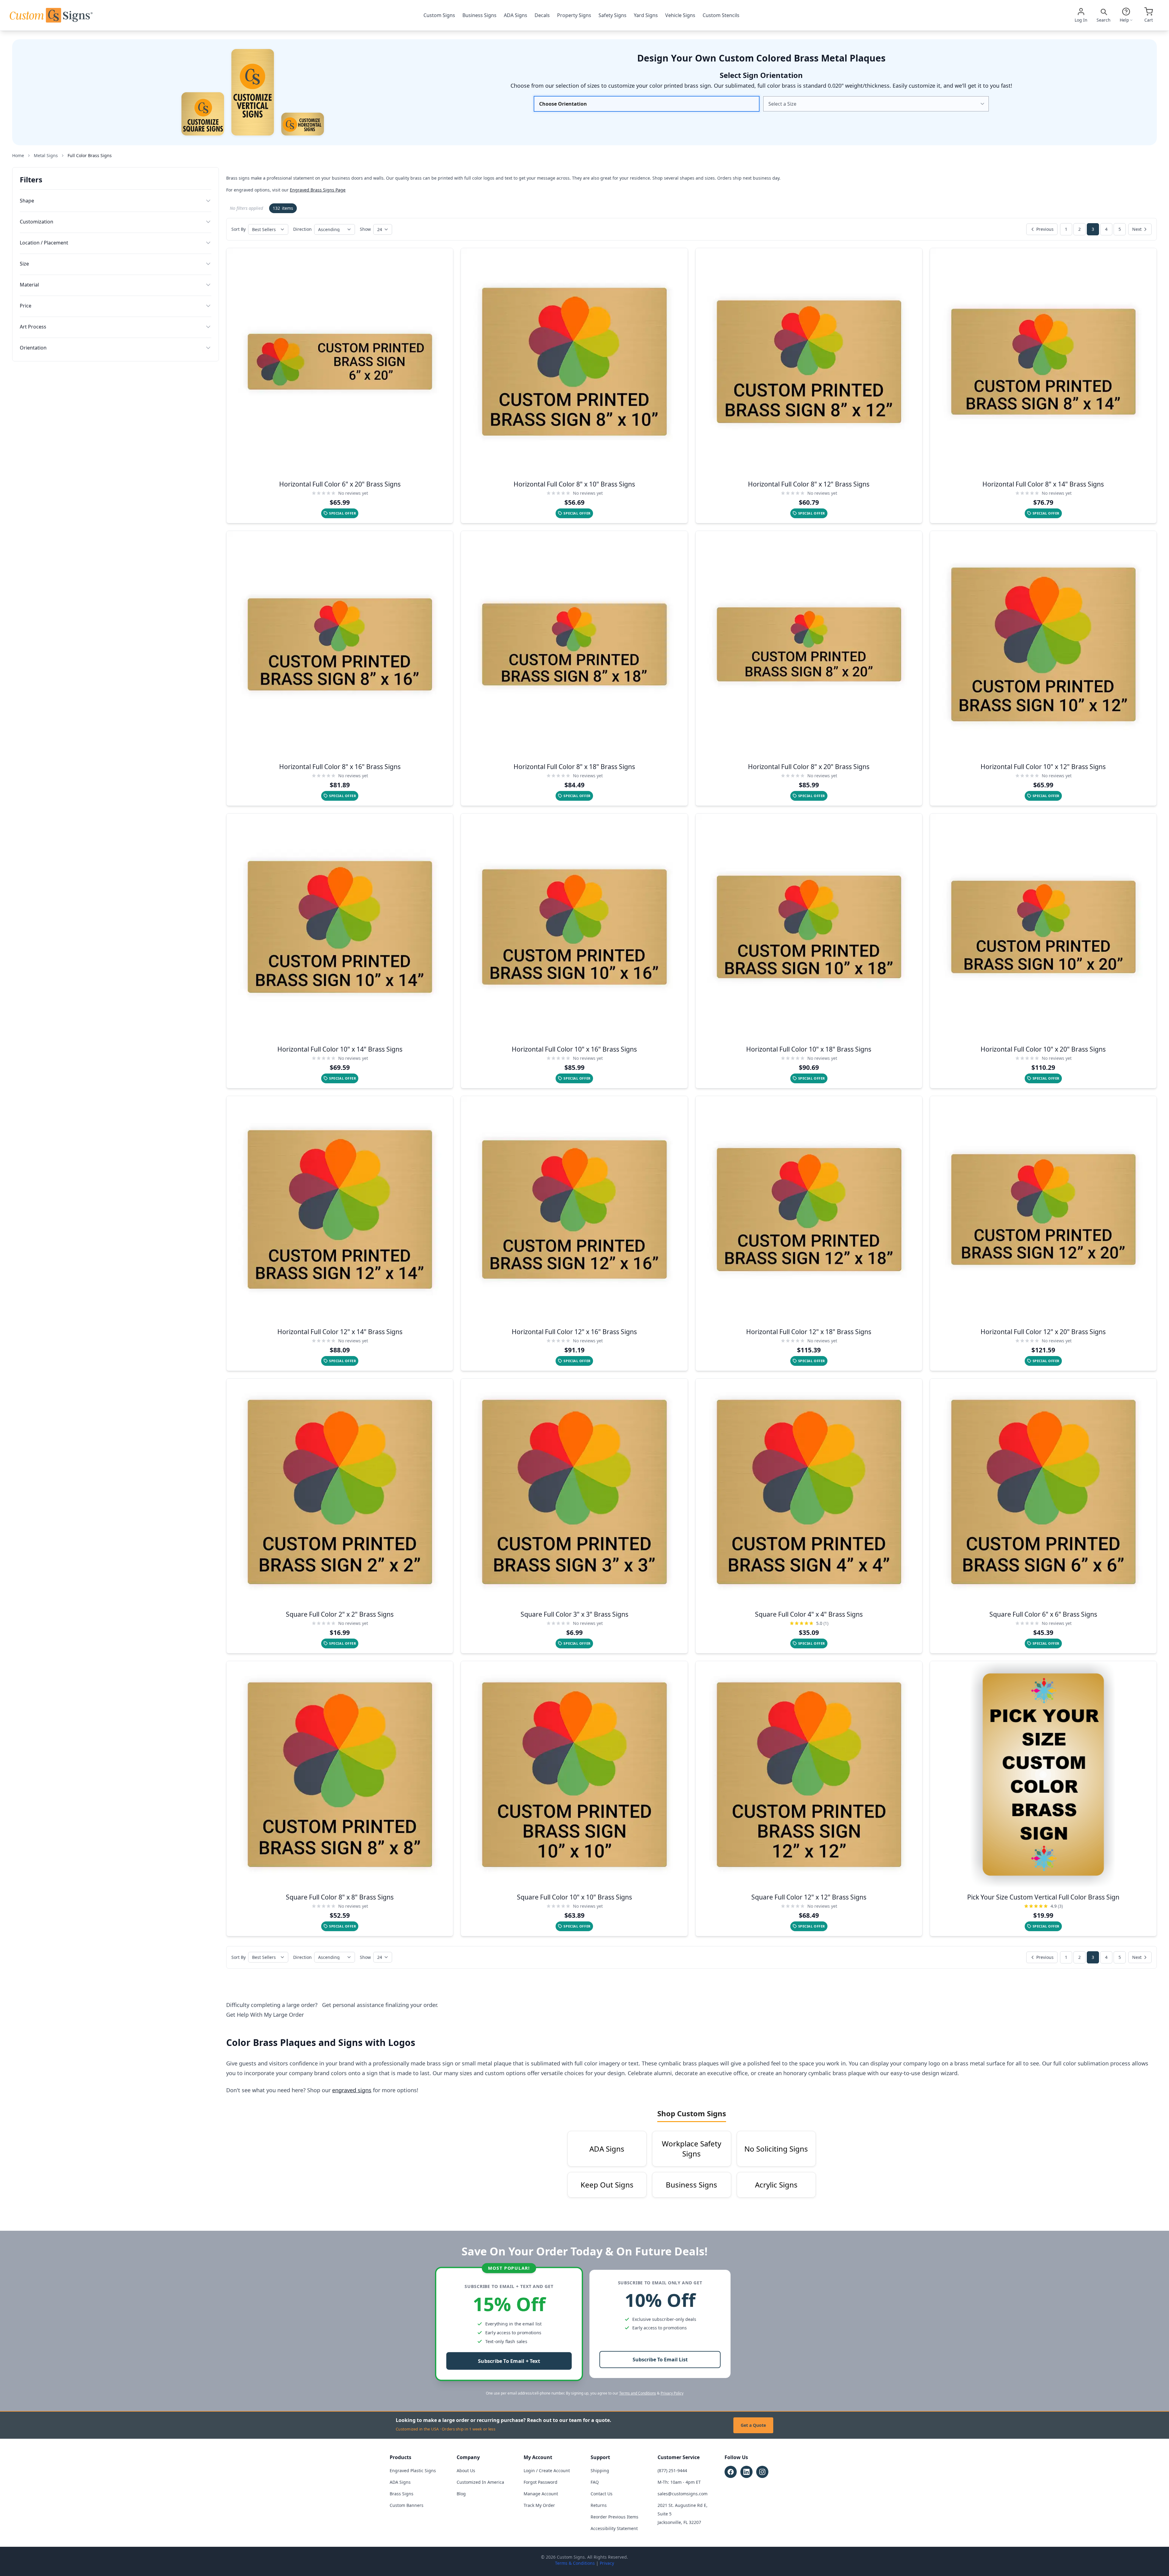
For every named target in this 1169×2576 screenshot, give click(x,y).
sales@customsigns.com (683, 2494)
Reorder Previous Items (614, 2517)
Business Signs (479, 15)
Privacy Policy (672, 2393)
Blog (461, 2494)
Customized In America (480, 2482)
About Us (466, 2471)
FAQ (595, 2482)
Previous (1045, 229)
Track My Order (539, 2505)
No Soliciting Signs (776, 2149)
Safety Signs (613, 15)
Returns (599, 2505)
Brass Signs (402, 2494)
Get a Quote (753, 2425)
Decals (542, 15)
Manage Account (541, 2494)
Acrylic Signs (776, 2185)
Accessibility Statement (614, 2528)
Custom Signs (439, 15)
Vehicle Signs (680, 15)
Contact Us (602, 2494)
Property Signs (574, 15)
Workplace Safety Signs (692, 2149)
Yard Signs (646, 15)
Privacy (607, 2563)
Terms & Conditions (575, 2563)
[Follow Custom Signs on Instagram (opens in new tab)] (762, 2472)
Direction (302, 229)
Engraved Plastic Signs (413, 2471)
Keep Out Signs (607, 2185)
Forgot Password (541, 2482)
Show (365, 229)
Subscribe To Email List (660, 2360)
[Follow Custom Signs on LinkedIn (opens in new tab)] (746, 2472)
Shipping (600, 2471)
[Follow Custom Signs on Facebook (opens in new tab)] (731, 2472)
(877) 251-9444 (672, 2471)
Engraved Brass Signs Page (318, 190)
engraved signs (352, 2090)
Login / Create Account (547, 2471)
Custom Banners (407, 2505)
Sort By (239, 229)
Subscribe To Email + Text (509, 2361)
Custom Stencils (721, 15)
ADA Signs (516, 15)
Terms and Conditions (638, 2393)
